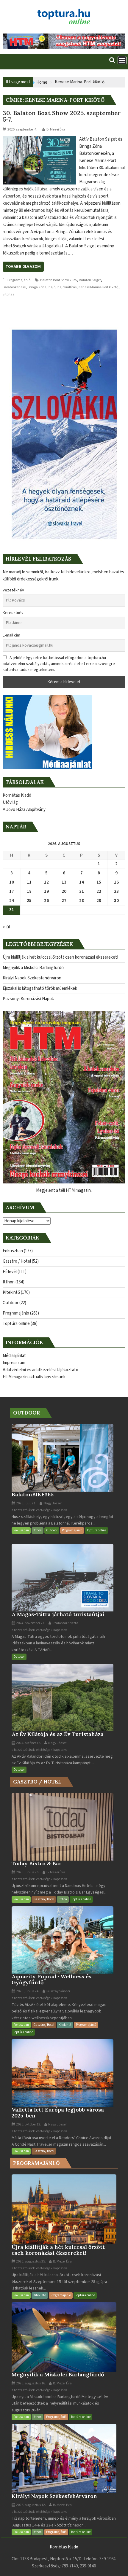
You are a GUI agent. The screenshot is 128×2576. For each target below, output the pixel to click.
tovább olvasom (23, 266)
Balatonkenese (14, 287)
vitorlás (8, 294)
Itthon (9, 1282)
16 (116, 882)
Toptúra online (16, 1324)
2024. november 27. (30, 1623)
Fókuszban (13, 1251)
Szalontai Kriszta (65, 1623)
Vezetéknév (13, 590)
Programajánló (19, 280)
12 (46, 882)
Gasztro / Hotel (17, 1261)
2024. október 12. (28, 1743)
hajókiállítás (67, 287)
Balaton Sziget (90, 280)
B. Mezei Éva (56, 129)
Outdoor (11, 1303)
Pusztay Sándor (58, 1991)
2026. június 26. (27, 1872)
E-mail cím (11, 635)
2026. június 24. (27, 1991)
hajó (52, 287)
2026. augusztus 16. (31, 2383)
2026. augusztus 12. (31, 2505)
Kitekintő (11, 1292)
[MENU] (122, 60)
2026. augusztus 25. (31, 2261)
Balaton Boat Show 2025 (58, 280)
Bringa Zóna (37, 287)
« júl (6, 927)
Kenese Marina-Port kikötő (99, 287)
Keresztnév (13, 613)
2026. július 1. (26, 1503)
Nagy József (52, 1503)
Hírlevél (10, 1272)
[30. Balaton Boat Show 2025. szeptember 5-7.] (39, 139)
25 (29, 901)
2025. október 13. (28, 2124)
